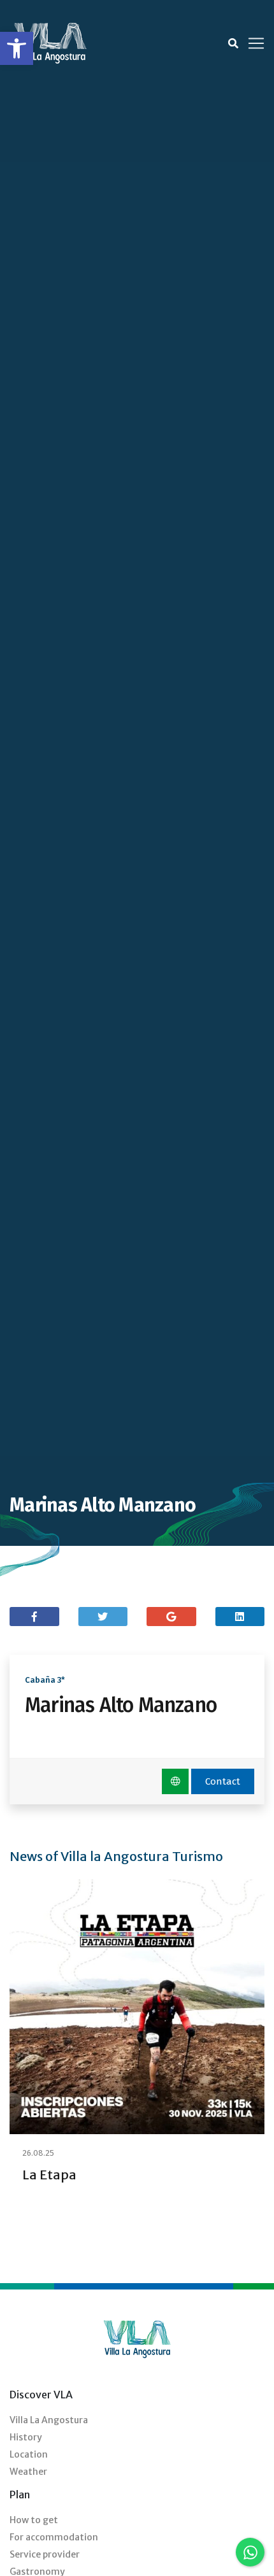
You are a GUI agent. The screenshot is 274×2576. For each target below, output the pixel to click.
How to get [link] (34, 2520)
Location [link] (29, 2454)
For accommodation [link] (54, 2537)
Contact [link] (223, 1781)
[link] (17, 48)
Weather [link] (28, 2472)
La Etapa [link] (49, 2175)
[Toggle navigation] (256, 43)
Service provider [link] (45, 2554)
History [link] (26, 2437)
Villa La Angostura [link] (49, 2420)
